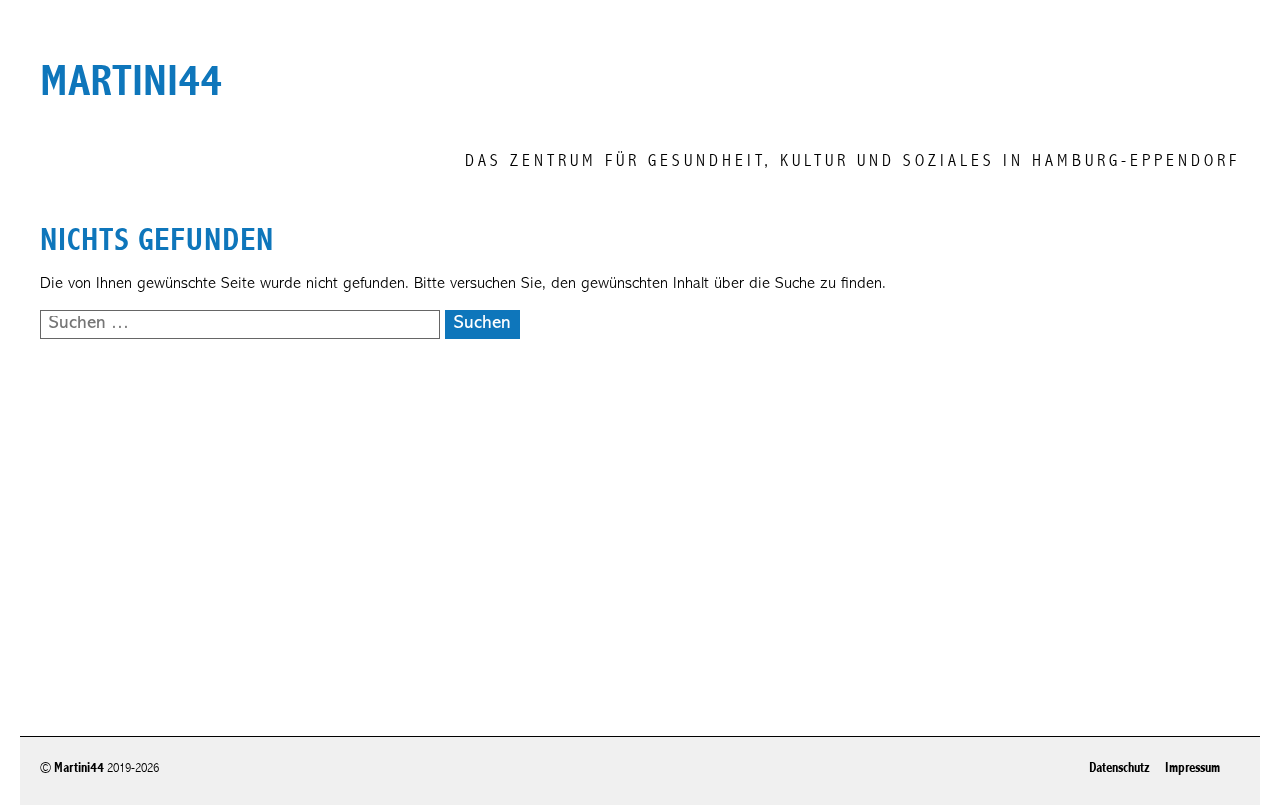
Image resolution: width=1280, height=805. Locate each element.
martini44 (131, 81)
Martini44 (79, 767)
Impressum (1192, 767)
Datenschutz (1119, 767)
